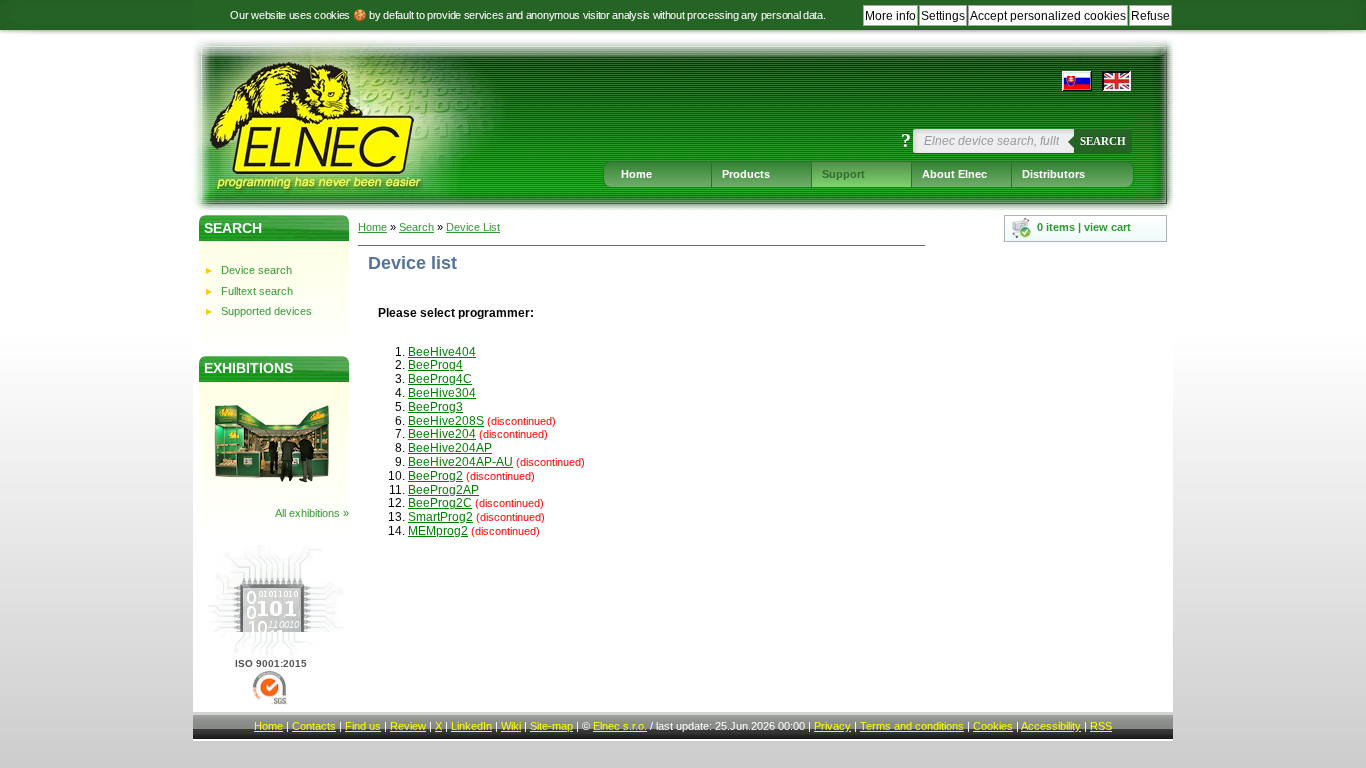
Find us (363, 726)
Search (1103, 141)
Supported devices (266, 311)
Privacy (832, 726)
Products (746, 174)
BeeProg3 (435, 407)
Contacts (314, 726)
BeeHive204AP (450, 448)
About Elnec (954, 174)
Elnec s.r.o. (620, 726)
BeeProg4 (435, 365)
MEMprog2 (438, 531)
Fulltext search (257, 291)
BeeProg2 (435, 476)
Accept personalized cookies (1048, 16)
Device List (473, 227)
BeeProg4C (440, 379)
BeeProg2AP (443, 490)
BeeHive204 (442, 434)
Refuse (1150, 16)
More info (890, 16)
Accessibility (1051, 726)
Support (843, 174)
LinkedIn (471, 726)
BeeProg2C (440, 503)
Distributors (1053, 174)
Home (636, 174)
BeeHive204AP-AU (460, 462)
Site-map (551, 726)
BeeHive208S (446, 421)
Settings (943, 16)
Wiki (511, 726)
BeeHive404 (442, 352)
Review (408, 726)
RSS (1101, 726)
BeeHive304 (442, 393)
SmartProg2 (440, 517)
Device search (256, 270)
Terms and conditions (912, 726)
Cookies (993, 726)
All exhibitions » (312, 513)
